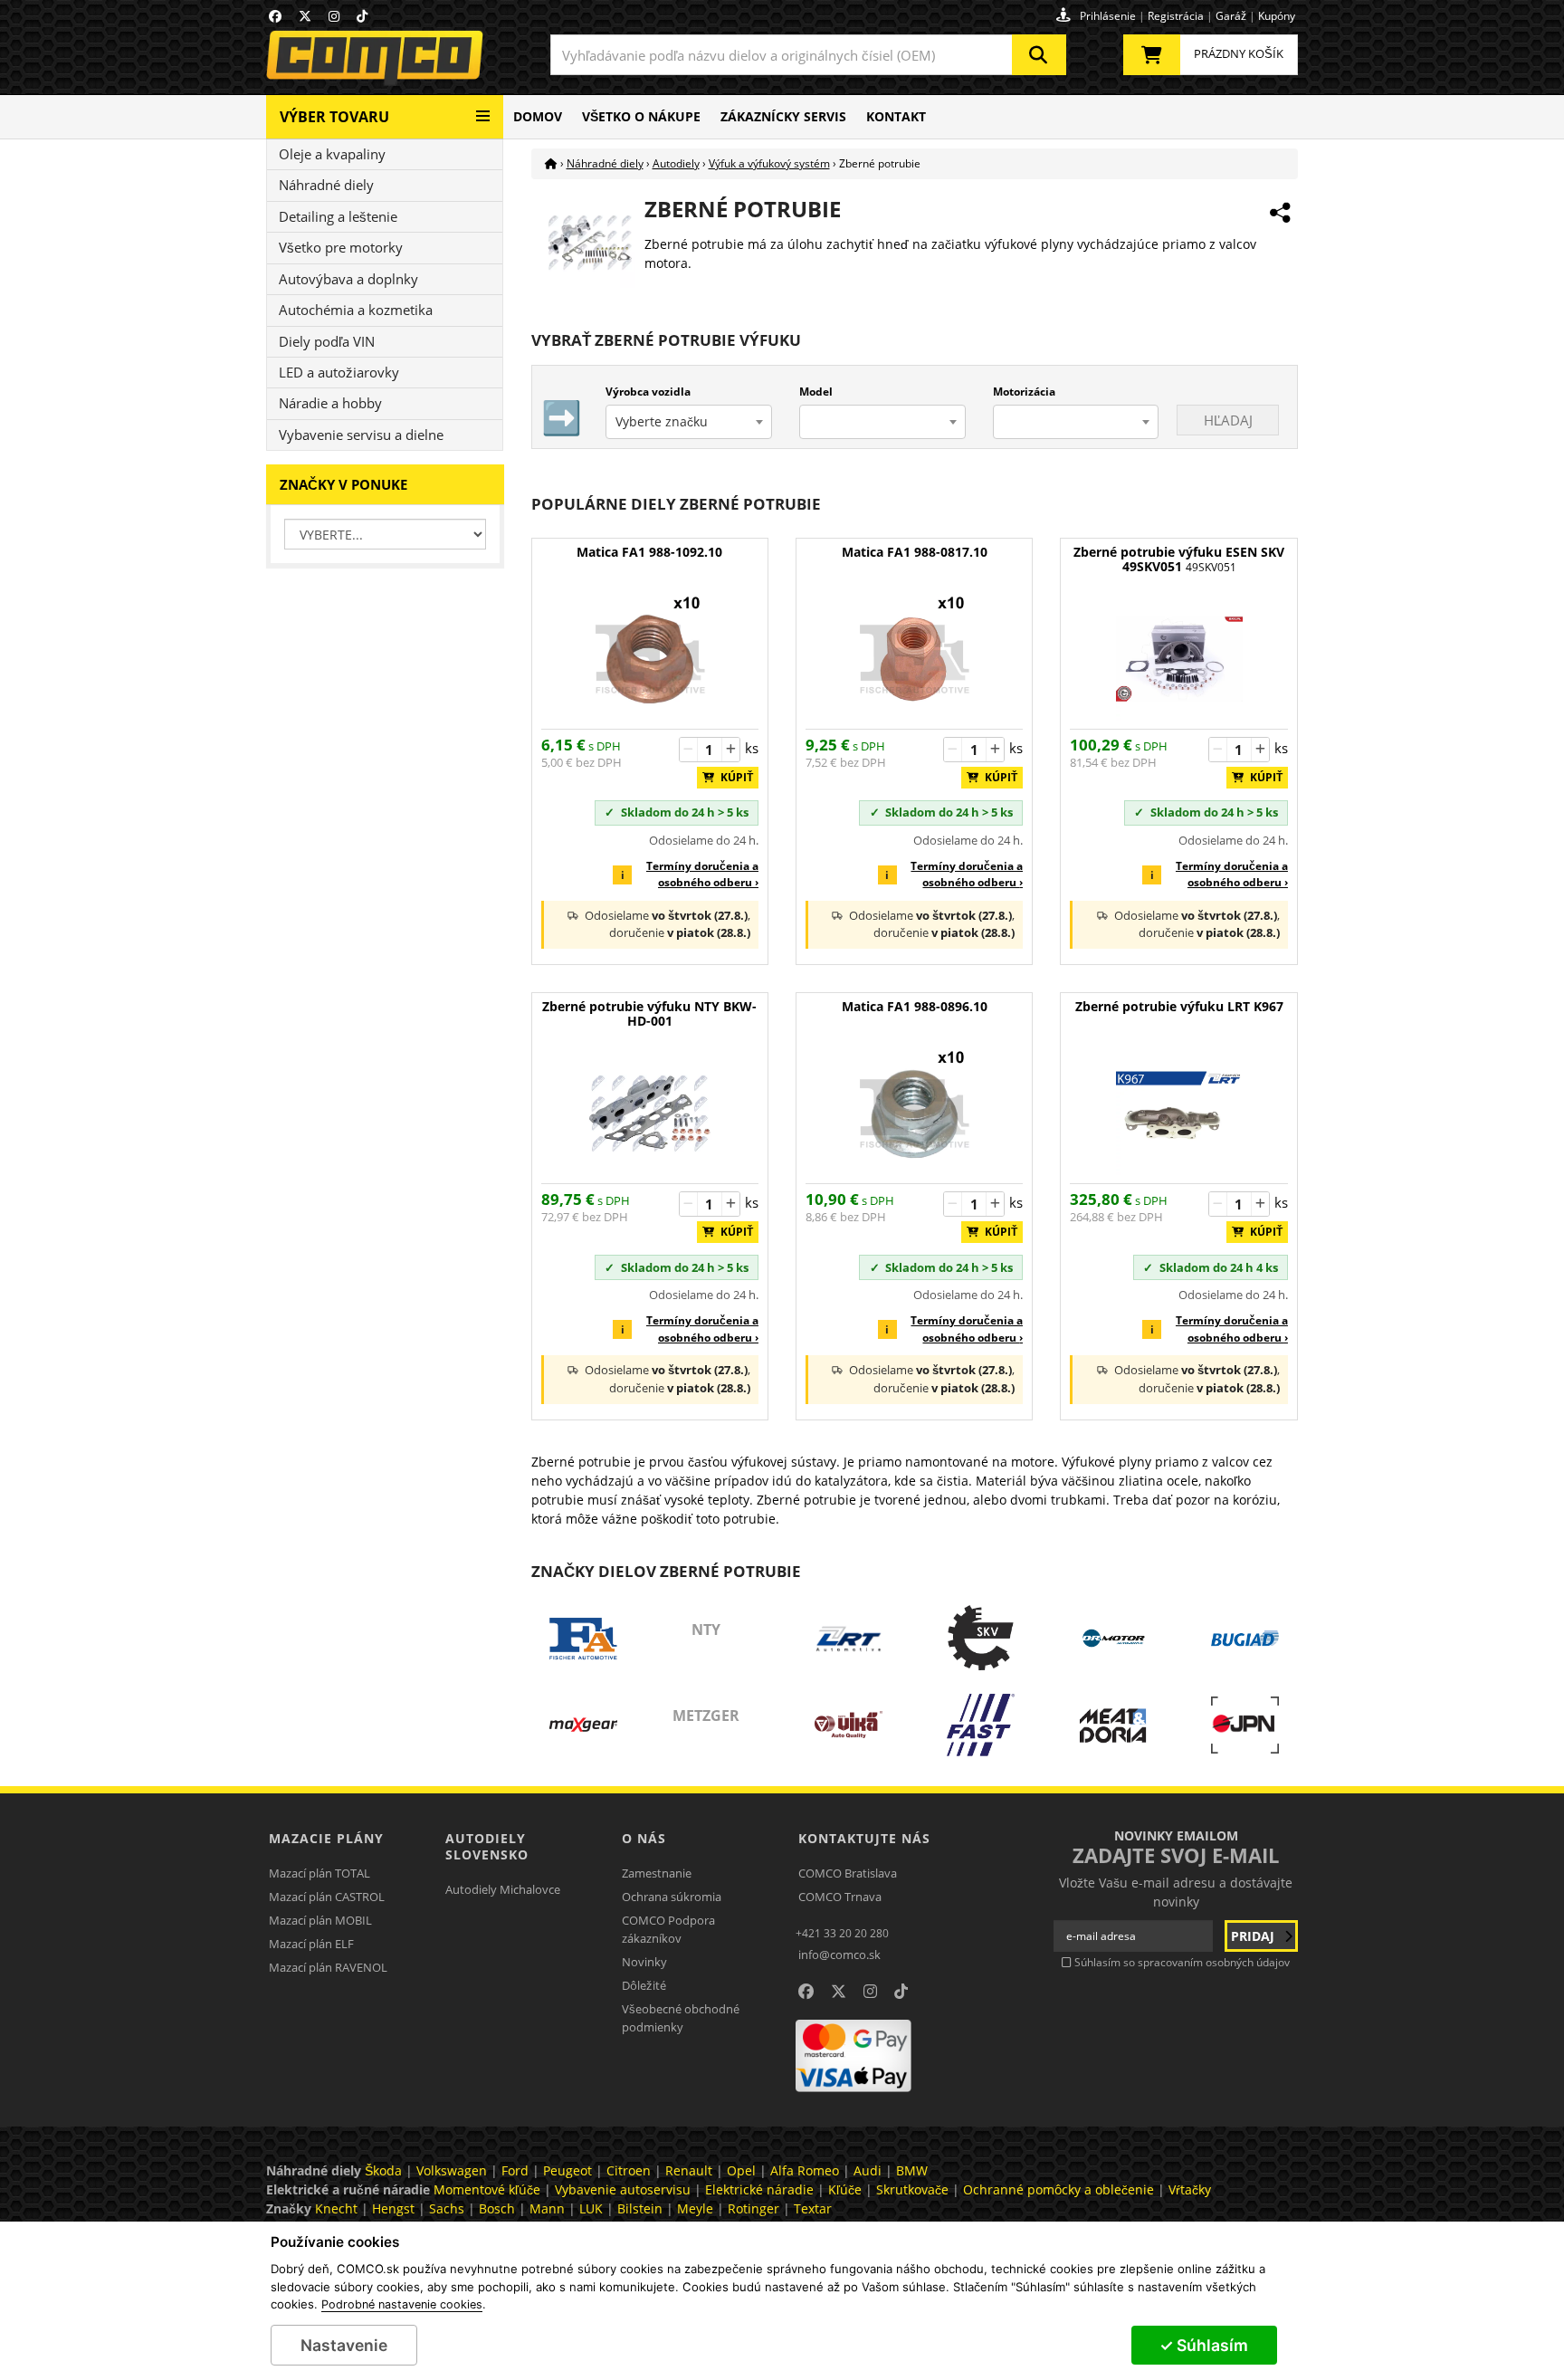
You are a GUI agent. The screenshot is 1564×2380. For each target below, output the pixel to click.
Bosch (497, 2208)
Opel (741, 2170)
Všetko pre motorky (341, 247)
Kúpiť (733, 777)
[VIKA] (849, 1725)
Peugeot (567, 2170)
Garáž (1231, 16)
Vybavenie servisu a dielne (361, 435)
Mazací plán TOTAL (319, 1873)
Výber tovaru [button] (334, 117)
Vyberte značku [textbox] (662, 421)
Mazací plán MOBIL (320, 1920)
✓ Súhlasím (1204, 2345)
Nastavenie (344, 2345)
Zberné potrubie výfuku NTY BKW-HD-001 (649, 1014)
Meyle (695, 2208)
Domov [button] (538, 116)
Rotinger (753, 2208)
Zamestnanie (657, 1873)
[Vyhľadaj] (1039, 55)
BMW (912, 2170)
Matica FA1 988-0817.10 (915, 553)
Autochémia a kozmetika (356, 310)
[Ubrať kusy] (689, 750)
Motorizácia (1024, 392)
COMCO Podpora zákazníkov (668, 1929)
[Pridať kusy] (730, 750)
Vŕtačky (1190, 2189)
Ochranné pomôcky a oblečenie (1059, 2189)
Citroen (629, 2170)
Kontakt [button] (896, 116)
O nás (644, 1838)
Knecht (336, 2208)
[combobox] (808, 55)
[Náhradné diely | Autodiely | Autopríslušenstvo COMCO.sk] (551, 163)
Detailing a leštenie (338, 216)
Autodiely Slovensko (487, 1846)
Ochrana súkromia (672, 1897)
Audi (868, 2170)
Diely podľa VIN (327, 341)
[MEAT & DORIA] (1113, 1725)
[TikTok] (362, 16)
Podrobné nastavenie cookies (402, 2305)
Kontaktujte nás (864, 1838)
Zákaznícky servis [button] (783, 116)
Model (816, 392)
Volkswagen (452, 2170)
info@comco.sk (839, 1955)
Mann (547, 2208)
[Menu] (483, 109)
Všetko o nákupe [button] (641, 116)
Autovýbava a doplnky (348, 279)
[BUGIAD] (1245, 1639)
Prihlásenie (1108, 16)
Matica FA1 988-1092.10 (649, 553)
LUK (591, 2208)
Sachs (447, 2208)
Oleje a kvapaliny (332, 154)
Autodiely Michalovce (503, 1889)
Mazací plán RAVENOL (328, 1967)
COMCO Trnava (840, 1897)
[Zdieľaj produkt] (1280, 213)
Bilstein (640, 2208)
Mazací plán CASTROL (327, 1897)
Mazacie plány (326, 1838)
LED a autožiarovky (339, 372)
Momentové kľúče (487, 2189)
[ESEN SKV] (981, 1639)
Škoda (383, 2170)
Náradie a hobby (330, 403)
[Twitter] (305, 16)
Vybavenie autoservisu (623, 2189)
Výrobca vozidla (648, 392)
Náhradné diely (326, 185)
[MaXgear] (583, 1725)
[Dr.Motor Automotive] (1113, 1639)
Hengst (393, 2208)
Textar (813, 2208)
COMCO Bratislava (848, 1873)
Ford (515, 2170)
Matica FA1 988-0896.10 (915, 1007)
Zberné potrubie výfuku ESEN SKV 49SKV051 (1179, 560)
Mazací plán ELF (311, 1944)
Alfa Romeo (805, 2170)
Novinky (644, 1962)
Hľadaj (1228, 420)
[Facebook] (275, 16)
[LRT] (849, 1639)
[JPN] (1245, 1725)
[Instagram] (334, 16)
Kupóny (1277, 16)
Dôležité (644, 1985)
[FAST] (981, 1725)
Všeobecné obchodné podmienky (681, 2018)
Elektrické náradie (759, 2189)
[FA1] (583, 1639)
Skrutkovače (912, 2189)
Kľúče (845, 2189)
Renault (689, 2170)
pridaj (1254, 1936)
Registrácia (1176, 16)
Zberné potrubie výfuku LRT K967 (1179, 1007)
